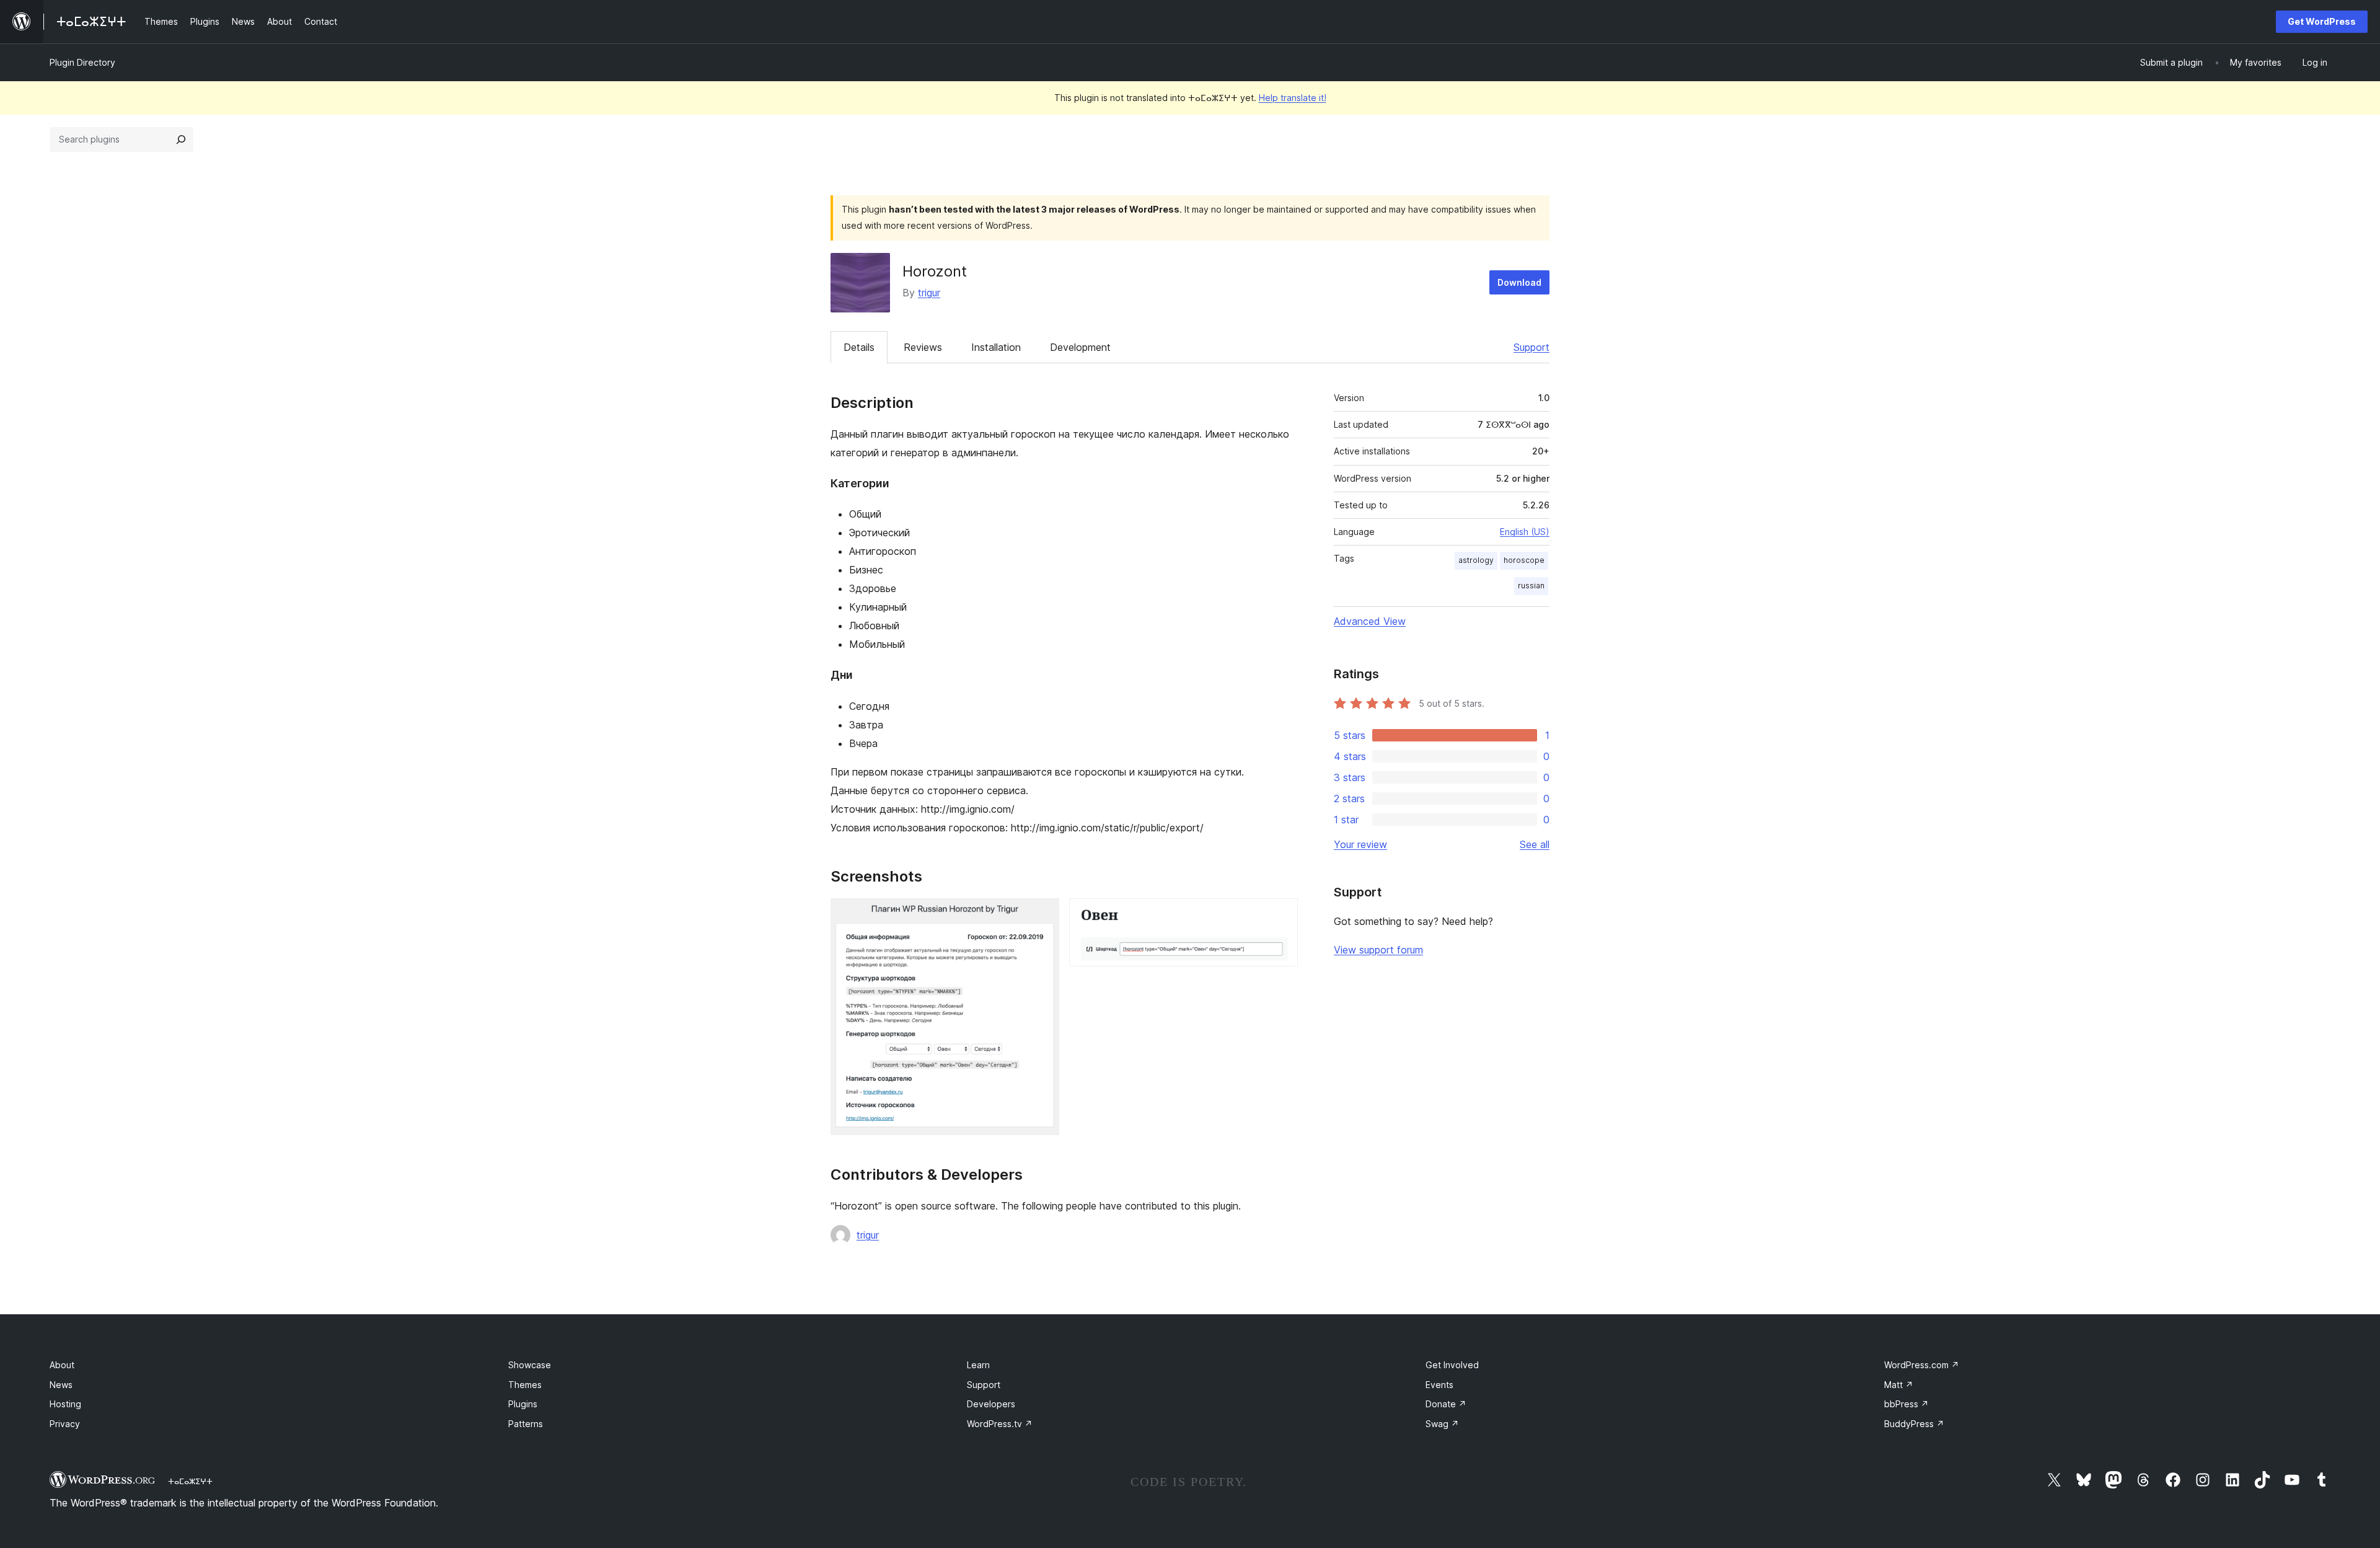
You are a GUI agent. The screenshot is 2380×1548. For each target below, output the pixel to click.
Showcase (530, 1365)
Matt (1899, 1385)
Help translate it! (1293, 98)
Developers (991, 1404)
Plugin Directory (82, 62)
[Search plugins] (181, 139)
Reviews (923, 347)
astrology (1476, 560)
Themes (525, 1385)
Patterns (526, 1424)
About (62, 1365)
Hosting (65, 1404)
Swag (1442, 1424)
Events (1439, 1385)
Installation (996, 347)
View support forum (1378, 950)
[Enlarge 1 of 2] (1042, 915)
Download (1519, 282)
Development (1080, 347)
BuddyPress (1914, 1424)
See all (1535, 844)
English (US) (1525, 532)
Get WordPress (2322, 21)
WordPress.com (1922, 1365)
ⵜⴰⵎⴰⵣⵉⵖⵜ (190, 1481)
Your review (1360, 844)
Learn (978, 1365)
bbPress (1906, 1404)
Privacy (65, 1424)
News (61, 1385)
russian (1531, 586)
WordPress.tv (1000, 1424)
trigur (929, 293)
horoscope (1524, 560)
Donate (1446, 1404)
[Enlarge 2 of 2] (1281, 915)
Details (859, 347)
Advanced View (1370, 621)
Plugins (523, 1404)
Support (1532, 347)
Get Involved (1452, 1365)
